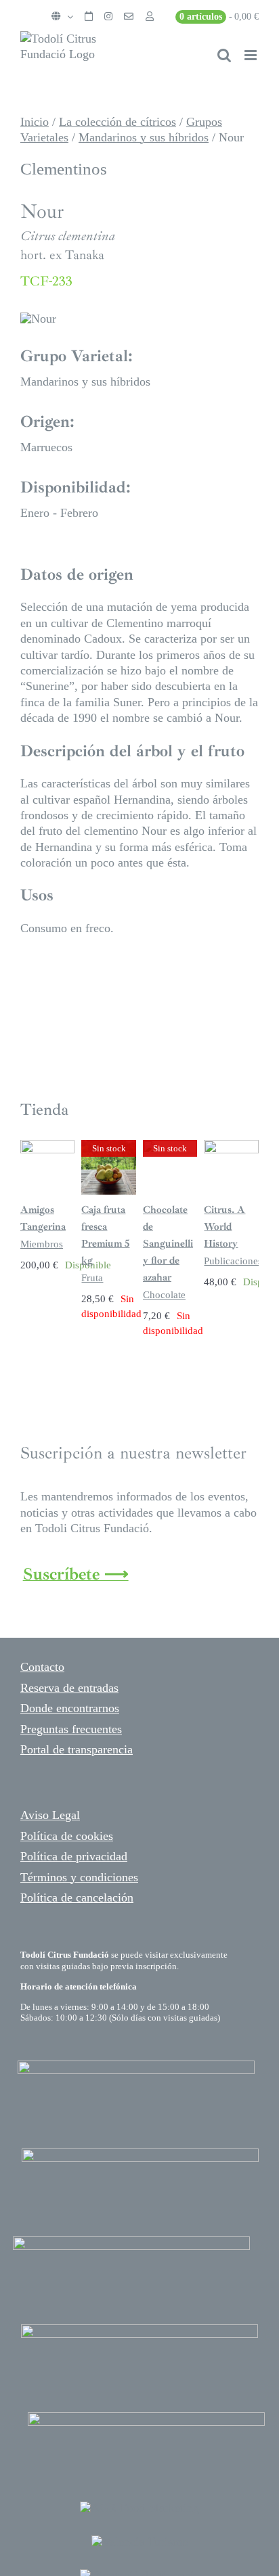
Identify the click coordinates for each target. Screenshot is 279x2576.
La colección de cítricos (117, 122)
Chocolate (164, 1295)
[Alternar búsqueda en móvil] (224, 55)
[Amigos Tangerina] (48, 1147)
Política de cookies (67, 1836)
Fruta (92, 1278)
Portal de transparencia (77, 1749)
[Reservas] (89, 17)
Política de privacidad (74, 1856)
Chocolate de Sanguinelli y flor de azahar (168, 1244)
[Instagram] (108, 17)
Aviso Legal (50, 1815)
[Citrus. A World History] (231, 1147)
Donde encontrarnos (70, 1708)
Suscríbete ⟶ (76, 1574)
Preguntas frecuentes (71, 1729)
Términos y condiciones (79, 1877)
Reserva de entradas (69, 1688)
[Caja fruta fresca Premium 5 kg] (109, 1147)
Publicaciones (233, 1261)
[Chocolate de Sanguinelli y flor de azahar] (170, 1147)
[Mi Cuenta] (150, 17)
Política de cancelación (77, 1897)
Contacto (42, 1667)
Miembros (42, 1244)
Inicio (35, 122)
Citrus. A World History (224, 1227)
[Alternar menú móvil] (252, 55)
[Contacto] (129, 17)
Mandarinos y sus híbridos (144, 137)
